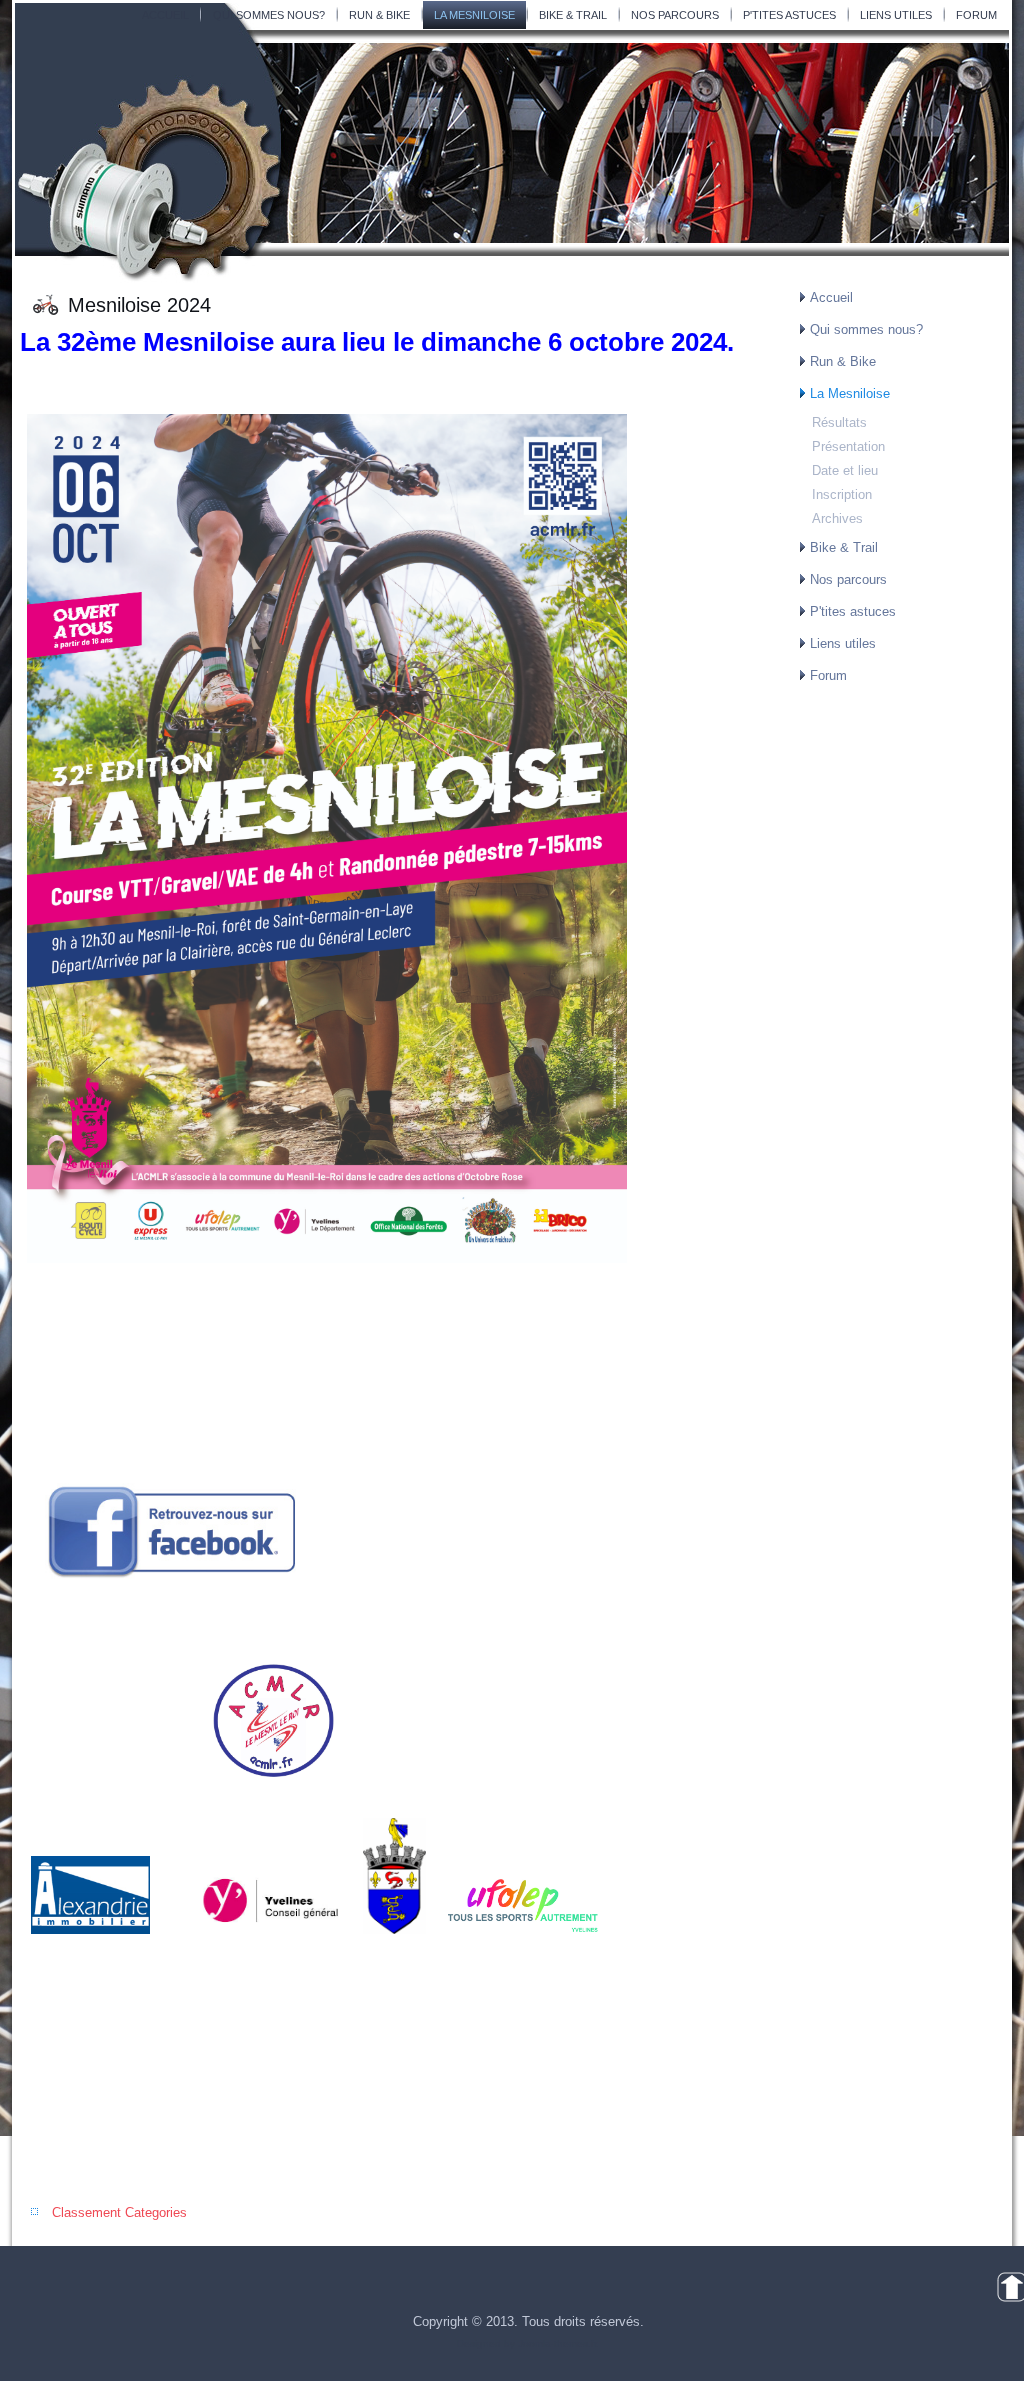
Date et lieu (845, 470)
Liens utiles (896, 15)
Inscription (842, 494)
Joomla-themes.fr (557, 2343)
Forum (976, 15)
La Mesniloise (474, 15)
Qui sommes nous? (269, 15)
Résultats (839, 422)
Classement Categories (119, 2212)
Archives (837, 518)
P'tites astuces (789, 15)
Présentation (848, 446)
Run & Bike (379, 15)
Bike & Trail (573, 15)
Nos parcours (675, 15)
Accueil (165, 15)
